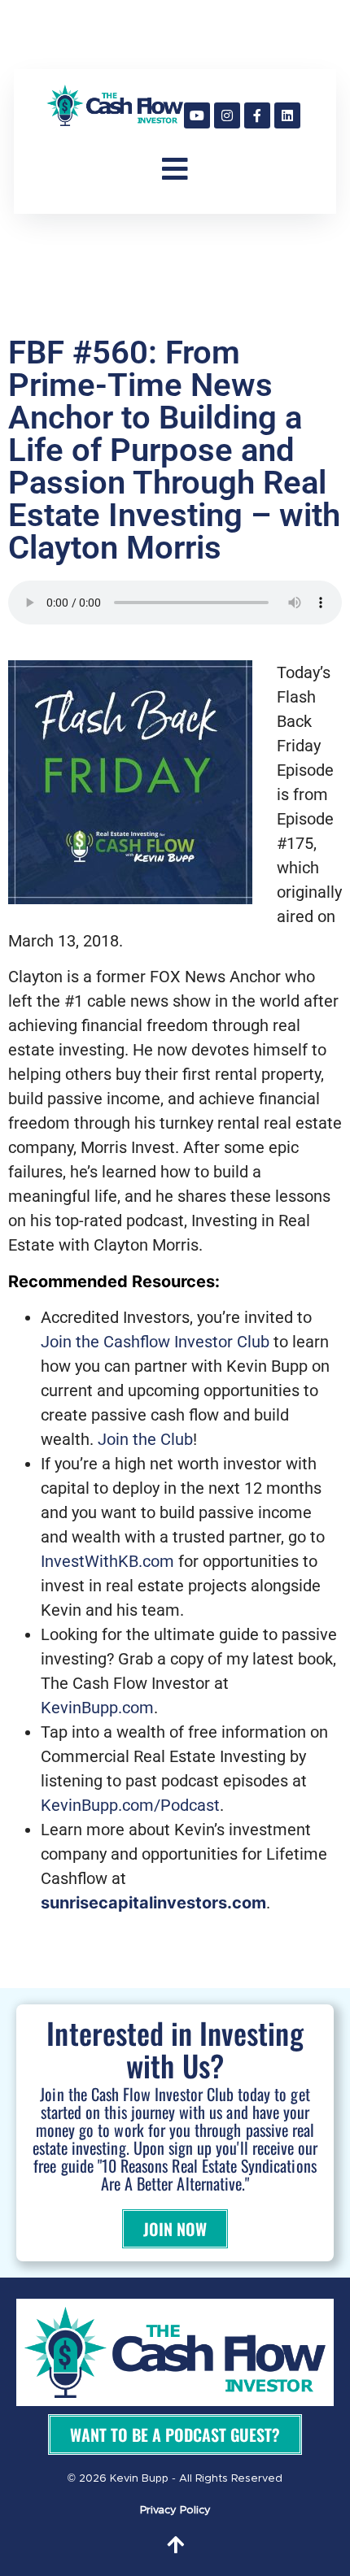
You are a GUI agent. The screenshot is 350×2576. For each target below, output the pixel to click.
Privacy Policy (175, 2511)
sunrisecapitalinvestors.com (153, 1903)
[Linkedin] (287, 115)
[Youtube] (197, 115)
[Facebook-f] (257, 115)
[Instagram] (227, 115)
